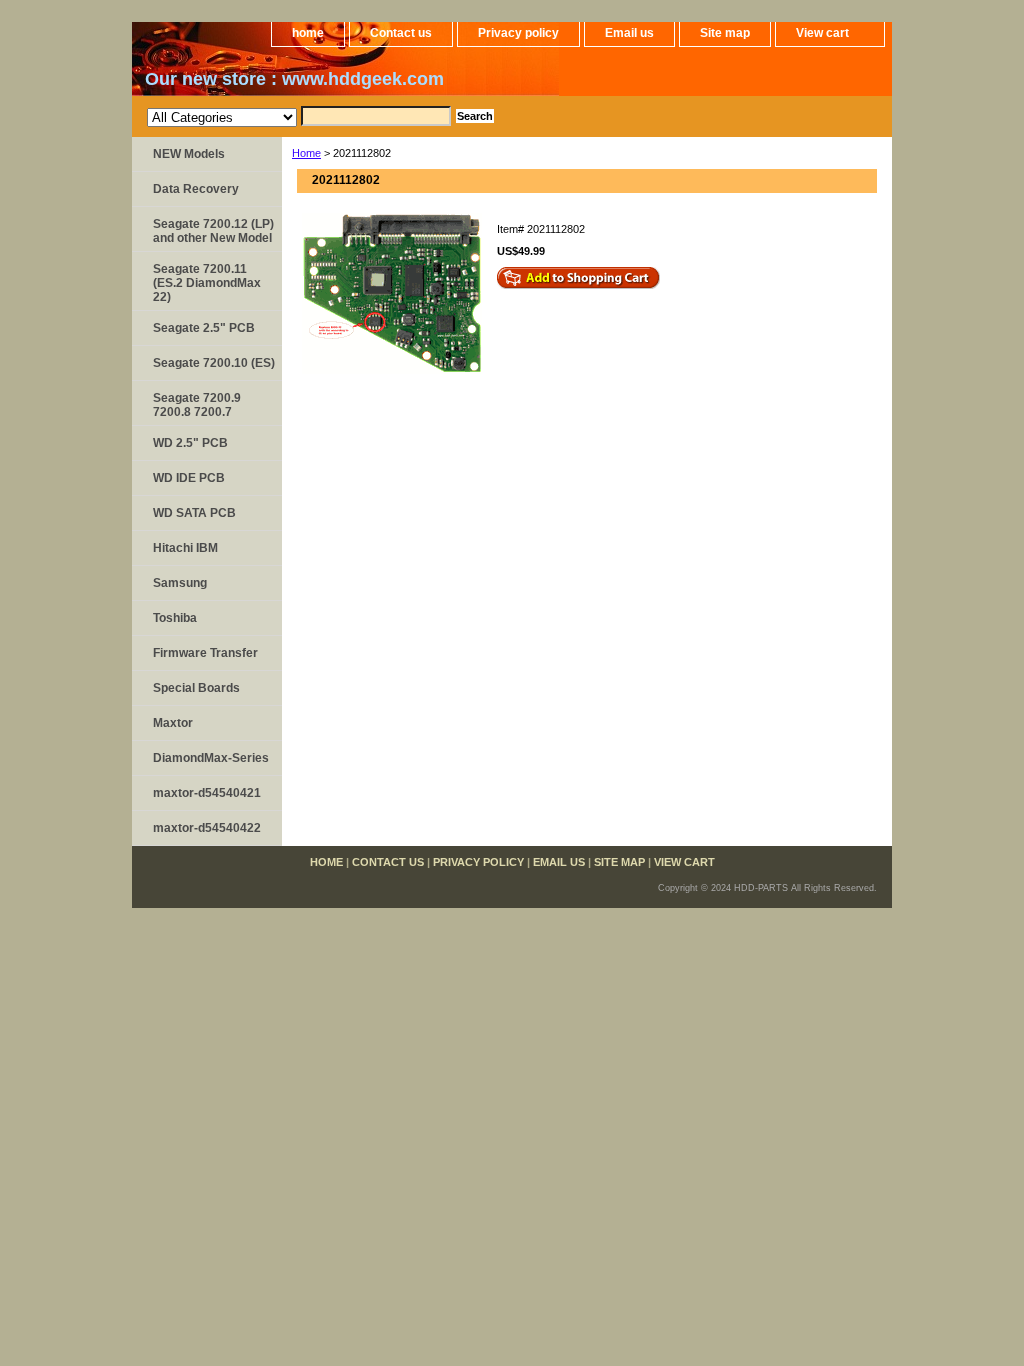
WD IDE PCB (189, 478)
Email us (629, 33)
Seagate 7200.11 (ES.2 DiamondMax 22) (207, 283)
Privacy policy (518, 33)
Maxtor (173, 723)
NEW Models (189, 154)
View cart (822, 33)
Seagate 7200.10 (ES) (214, 363)
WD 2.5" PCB (190, 443)
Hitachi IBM (185, 548)
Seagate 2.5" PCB (204, 328)
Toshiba (175, 618)
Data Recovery (196, 189)
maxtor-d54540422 (207, 828)
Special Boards (196, 688)
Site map (725, 33)
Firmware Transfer (205, 653)
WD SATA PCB (194, 513)
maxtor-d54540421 (207, 793)
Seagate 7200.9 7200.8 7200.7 (197, 405)
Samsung (180, 583)
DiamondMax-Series (211, 758)
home (308, 33)
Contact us (401, 33)
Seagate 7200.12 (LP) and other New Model (213, 231)
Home (306, 153)
